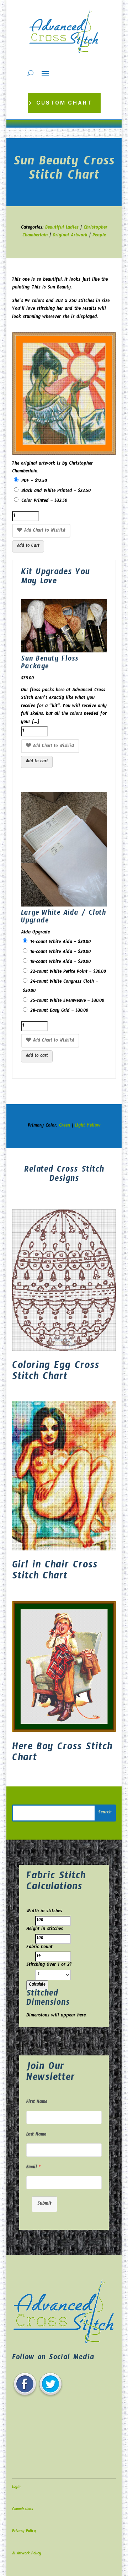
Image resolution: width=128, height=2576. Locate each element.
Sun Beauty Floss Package (50, 664)
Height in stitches (45, 1930)
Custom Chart (64, 103)
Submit (44, 2204)
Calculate (37, 1985)
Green (65, 1126)
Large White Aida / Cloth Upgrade (63, 918)
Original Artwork (70, 236)
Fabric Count (39, 1948)
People (99, 236)
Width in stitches (44, 1912)
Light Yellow (88, 1126)
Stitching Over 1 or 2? (49, 1965)
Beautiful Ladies (62, 228)
